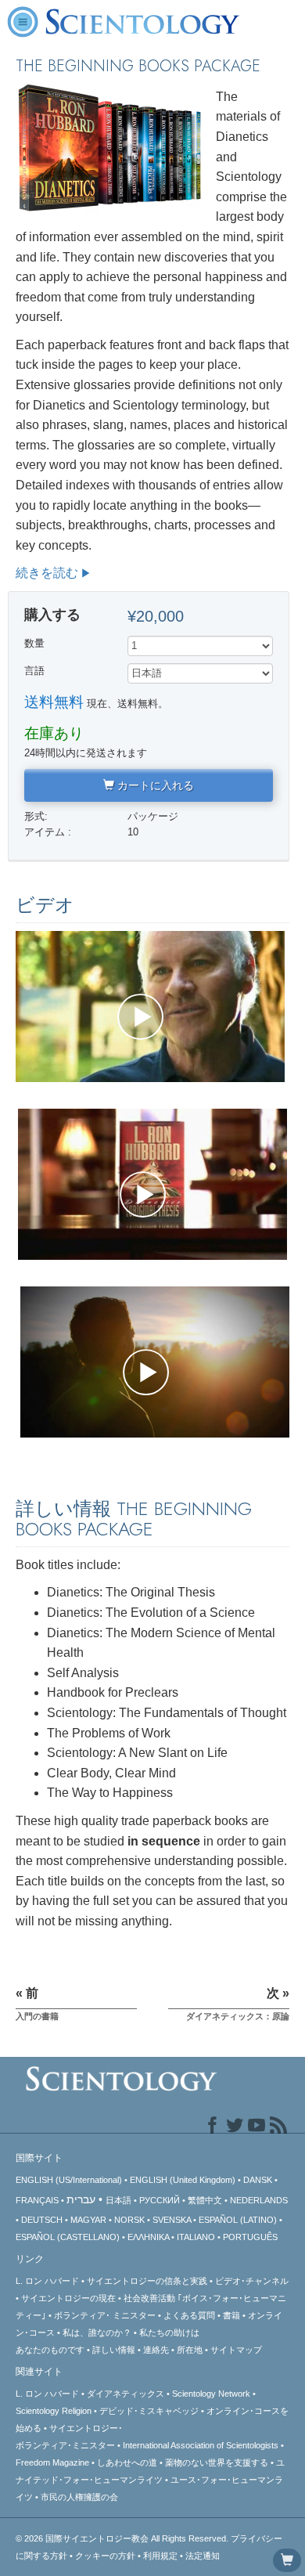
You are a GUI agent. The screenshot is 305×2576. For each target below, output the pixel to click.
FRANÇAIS (37, 2200)
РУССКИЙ (160, 2200)
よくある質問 (189, 2315)
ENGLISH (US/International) (69, 2180)
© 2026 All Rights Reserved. (123, 2538)
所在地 (190, 2350)
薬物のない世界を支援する (217, 2462)
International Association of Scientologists (201, 2445)
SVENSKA (172, 2220)
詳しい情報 (114, 2350)
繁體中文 (205, 2200)
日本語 (118, 2200)
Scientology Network (211, 2394)
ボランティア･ (105, 2315)
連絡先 (156, 2350)
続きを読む (47, 573)
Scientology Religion (54, 2411)
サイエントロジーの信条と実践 (147, 2281)
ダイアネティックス (126, 2394)
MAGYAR (88, 2220)
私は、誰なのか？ (97, 2332)
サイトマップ (236, 2350)
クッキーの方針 (105, 2556)
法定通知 (203, 2556)
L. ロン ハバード (47, 2281)
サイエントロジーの (68, 2298)
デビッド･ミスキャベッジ (149, 2411)
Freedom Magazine (52, 2462)
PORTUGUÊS (250, 2237)
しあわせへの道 (127, 2462)
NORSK (129, 2220)
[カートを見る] (287, 2560)
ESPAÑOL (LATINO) (238, 2220)
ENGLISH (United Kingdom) (183, 2180)
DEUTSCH (42, 2220)
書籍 (231, 2315)
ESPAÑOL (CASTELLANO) (68, 2237)
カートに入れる (154, 785)
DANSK (258, 2180)
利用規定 (160, 2556)
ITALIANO (196, 2237)
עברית (81, 2199)
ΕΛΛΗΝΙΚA (148, 2237)
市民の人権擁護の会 (79, 2497)
